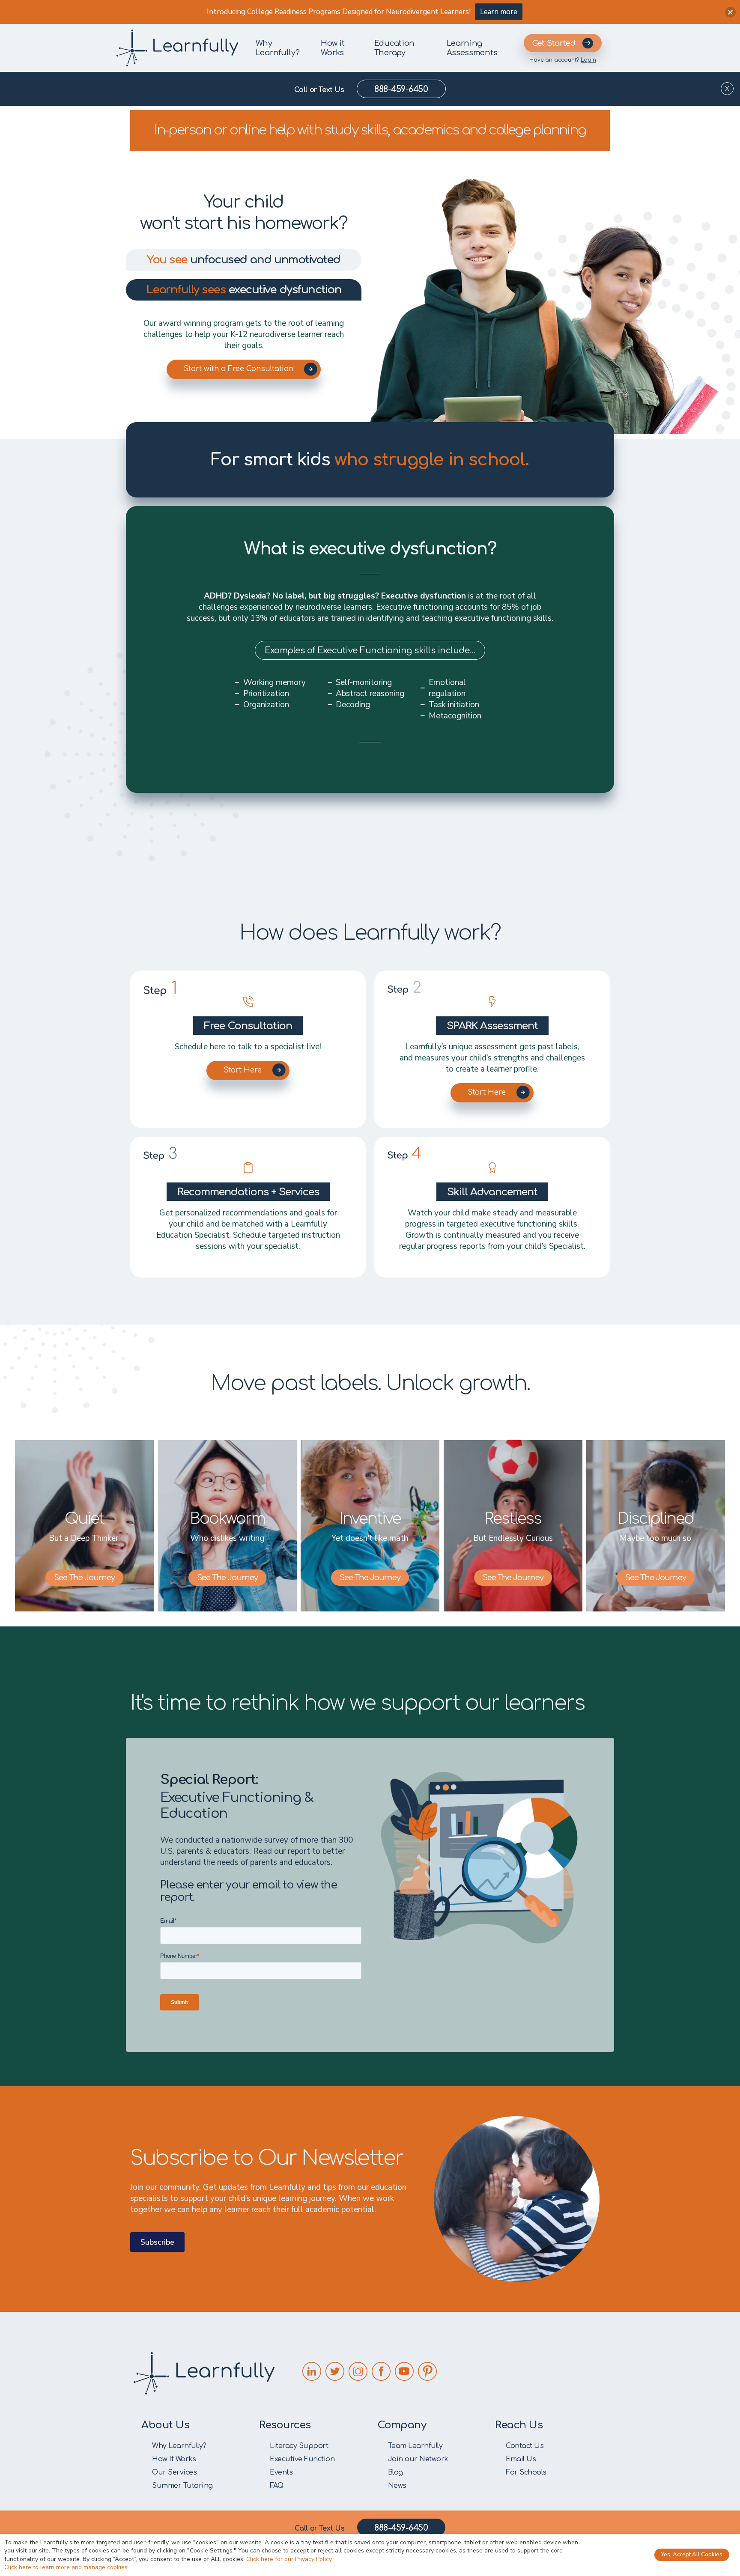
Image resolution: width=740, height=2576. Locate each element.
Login (588, 60)
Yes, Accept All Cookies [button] (692, 2555)
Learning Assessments (472, 48)
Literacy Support (299, 2446)
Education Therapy (394, 48)
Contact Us (525, 2446)
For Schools (526, 2472)
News (397, 2486)
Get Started (554, 43)
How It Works (174, 2459)
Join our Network (418, 2459)
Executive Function (302, 2459)
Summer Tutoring (182, 2486)
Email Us (521, 2459)
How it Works (333, 48)
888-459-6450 (401, 89)
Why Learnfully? (278, 48)
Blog (395, 2472)
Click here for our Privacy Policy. (289, 2559)
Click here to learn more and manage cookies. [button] (67, 2567)
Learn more (499, 12)
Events (281, 2472)
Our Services (174, 2472)
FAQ (277, 2486)
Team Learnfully (415, 2446)
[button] (730, 12)
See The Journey (84, 1578)
